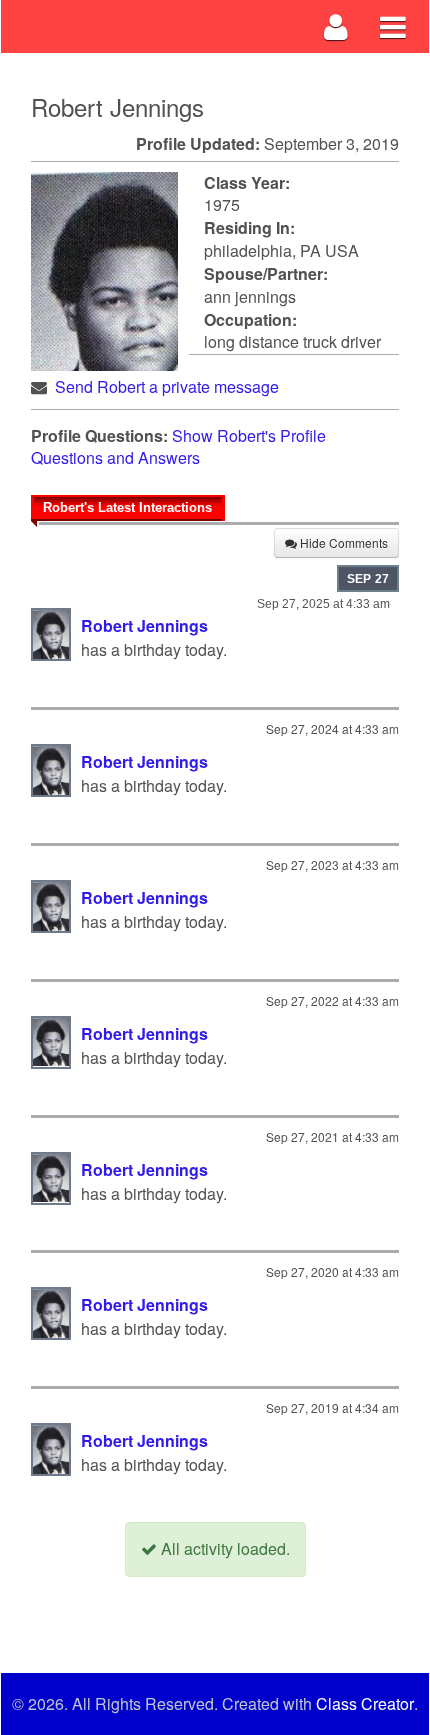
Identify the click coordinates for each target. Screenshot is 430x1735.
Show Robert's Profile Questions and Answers (178, 447)
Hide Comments (342, 542)
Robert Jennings (144, 625)
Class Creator (365, 1704)
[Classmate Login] (336, 26)
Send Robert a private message (167, 386)
